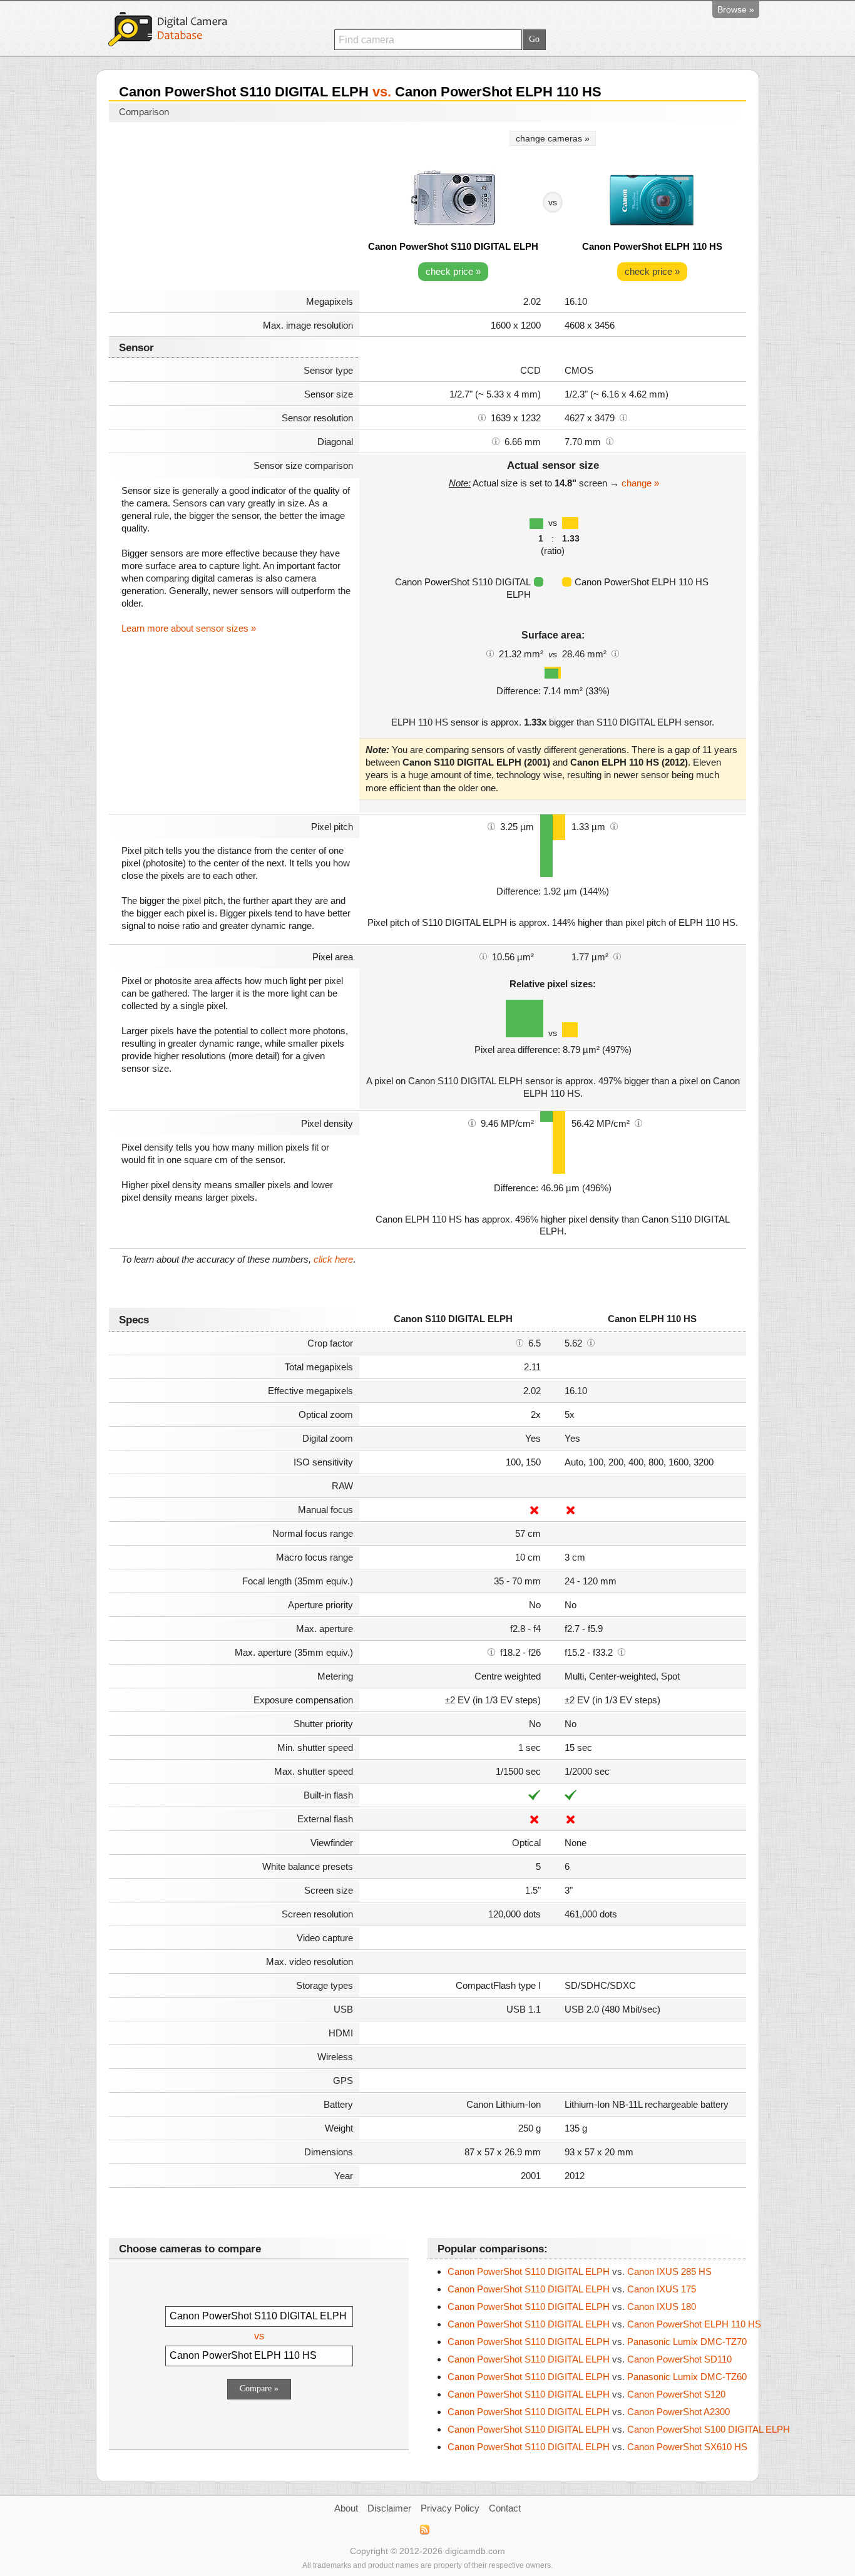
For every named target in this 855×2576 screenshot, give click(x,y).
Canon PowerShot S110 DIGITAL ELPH (453, 246)
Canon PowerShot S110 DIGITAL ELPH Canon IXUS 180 (572, 2307)
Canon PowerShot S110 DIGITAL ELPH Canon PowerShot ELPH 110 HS (604, 2324)
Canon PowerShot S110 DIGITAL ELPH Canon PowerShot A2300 (589, 2412)
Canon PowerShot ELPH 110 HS (652, 246)
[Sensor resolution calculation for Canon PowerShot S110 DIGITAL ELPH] (482, 417)
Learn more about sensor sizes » (189, 628)
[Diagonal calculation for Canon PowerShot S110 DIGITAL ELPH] (496, 441)
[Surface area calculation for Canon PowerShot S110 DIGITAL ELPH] (490, 653)
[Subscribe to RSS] (424, 2530)
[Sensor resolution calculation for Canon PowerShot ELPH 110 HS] (623, 417)
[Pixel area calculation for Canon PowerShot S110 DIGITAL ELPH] (483, 956)
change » (640, 483)
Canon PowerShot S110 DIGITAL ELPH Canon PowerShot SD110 (590, 2359)
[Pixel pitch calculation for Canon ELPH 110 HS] (614, 826)
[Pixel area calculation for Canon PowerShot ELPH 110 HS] (617, 956)
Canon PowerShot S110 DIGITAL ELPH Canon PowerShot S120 (586, 2394)
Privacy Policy (450, 2508)
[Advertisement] (234, 208)
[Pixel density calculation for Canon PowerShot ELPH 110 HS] (638, 1122)
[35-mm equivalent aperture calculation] (491, 1651)
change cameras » (553, 138)
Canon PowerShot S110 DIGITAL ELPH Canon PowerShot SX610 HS (597, 2447)
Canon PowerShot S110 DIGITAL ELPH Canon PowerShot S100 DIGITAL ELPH (619, 2429)
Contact (505, 2508)
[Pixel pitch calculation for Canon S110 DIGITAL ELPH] (491, 826)
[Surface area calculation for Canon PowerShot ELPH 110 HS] (615, 653)
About (346, 2508)
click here (333, 1259)
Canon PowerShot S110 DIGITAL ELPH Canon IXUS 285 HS (580, 2271)
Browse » (736, 9)
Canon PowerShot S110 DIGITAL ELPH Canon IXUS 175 (572, 2289)
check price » (453, 271)
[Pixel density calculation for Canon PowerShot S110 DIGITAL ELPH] (472, 1122)
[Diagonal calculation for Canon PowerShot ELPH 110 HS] (610, 441)
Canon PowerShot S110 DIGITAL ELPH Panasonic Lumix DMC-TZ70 (597, 2342)
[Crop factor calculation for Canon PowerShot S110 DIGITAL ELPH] (520, 1342)
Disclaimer (389, 2508)
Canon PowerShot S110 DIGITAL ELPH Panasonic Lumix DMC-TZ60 (597, 2377)
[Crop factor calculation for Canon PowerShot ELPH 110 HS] (591, 1342)
